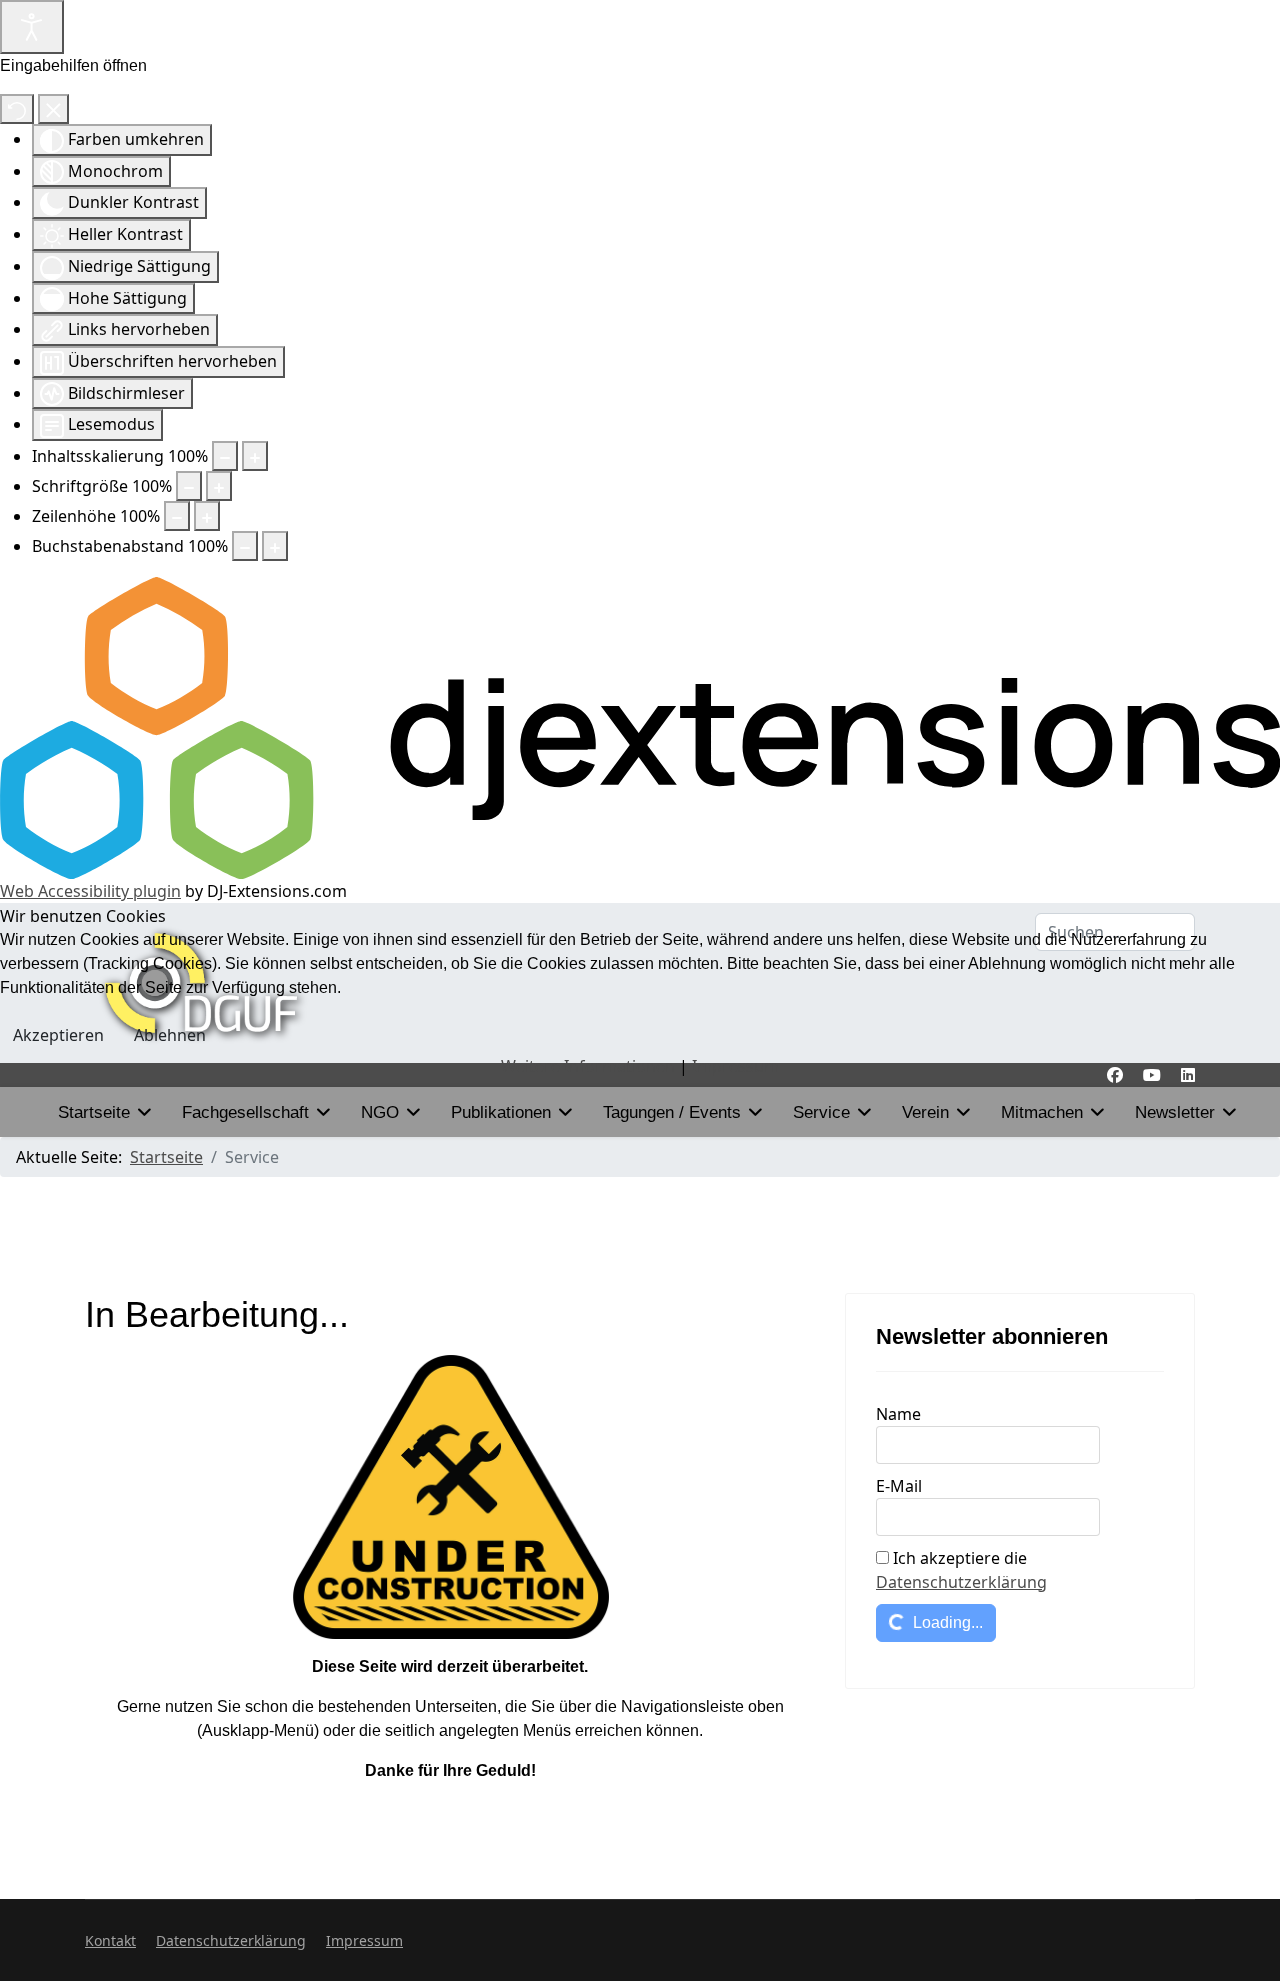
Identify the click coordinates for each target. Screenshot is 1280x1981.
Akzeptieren (58, 1035)
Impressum (735, 1066)
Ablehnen (170, 1035)
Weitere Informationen (588, 1066)
